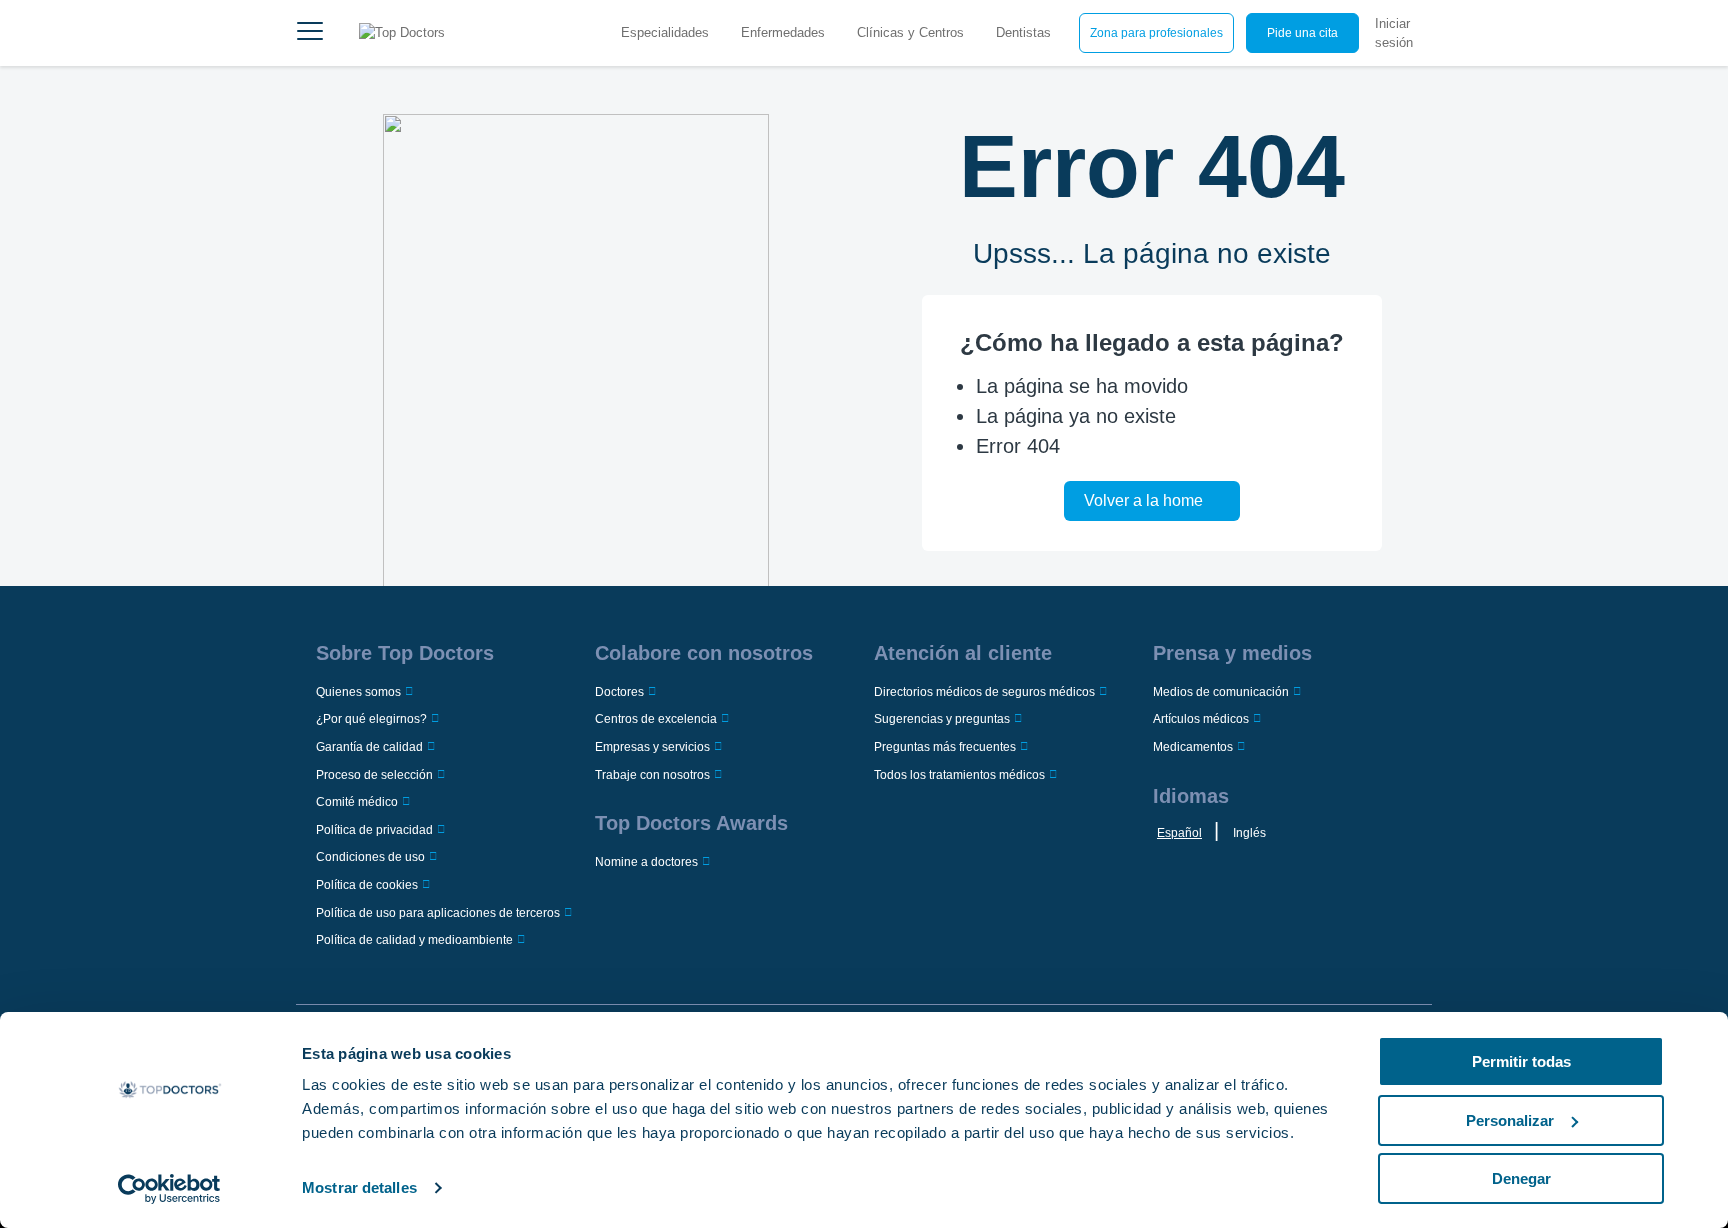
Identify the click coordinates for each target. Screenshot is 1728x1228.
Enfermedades (783, 32)
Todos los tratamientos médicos (959, 775)
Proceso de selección (374, 775)
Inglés (1249, 833)
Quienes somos (358, 692)
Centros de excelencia (656, 719)
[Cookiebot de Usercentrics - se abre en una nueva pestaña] (169, 1189)
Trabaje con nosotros (652, 775)
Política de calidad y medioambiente (414, 940)
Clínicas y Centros (910, 32)
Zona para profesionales (1156, 33)
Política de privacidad (374, 830)
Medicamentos (1193, 747)
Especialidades (665, 32)
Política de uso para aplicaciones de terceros (438, 913)
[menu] (310, 33)
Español (1179, 833)
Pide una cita (1302, 33)
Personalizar (1510, 1120)
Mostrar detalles (359, 1187)
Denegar (1521, 1178)
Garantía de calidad (369, 747)
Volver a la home (1143, 500)
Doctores (619, 692)
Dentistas (1023, 32)
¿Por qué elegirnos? (371, 719)
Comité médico (357, 802)
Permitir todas (1521, 1061)
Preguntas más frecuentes (945, 747)
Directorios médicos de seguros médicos (984, 692)
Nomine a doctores (646, 862)
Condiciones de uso (370, 857)
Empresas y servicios (652, 747)
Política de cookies (367, 885)
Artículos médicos (1201, 719)
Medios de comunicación (1221, 692)
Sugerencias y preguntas (942, 719)
